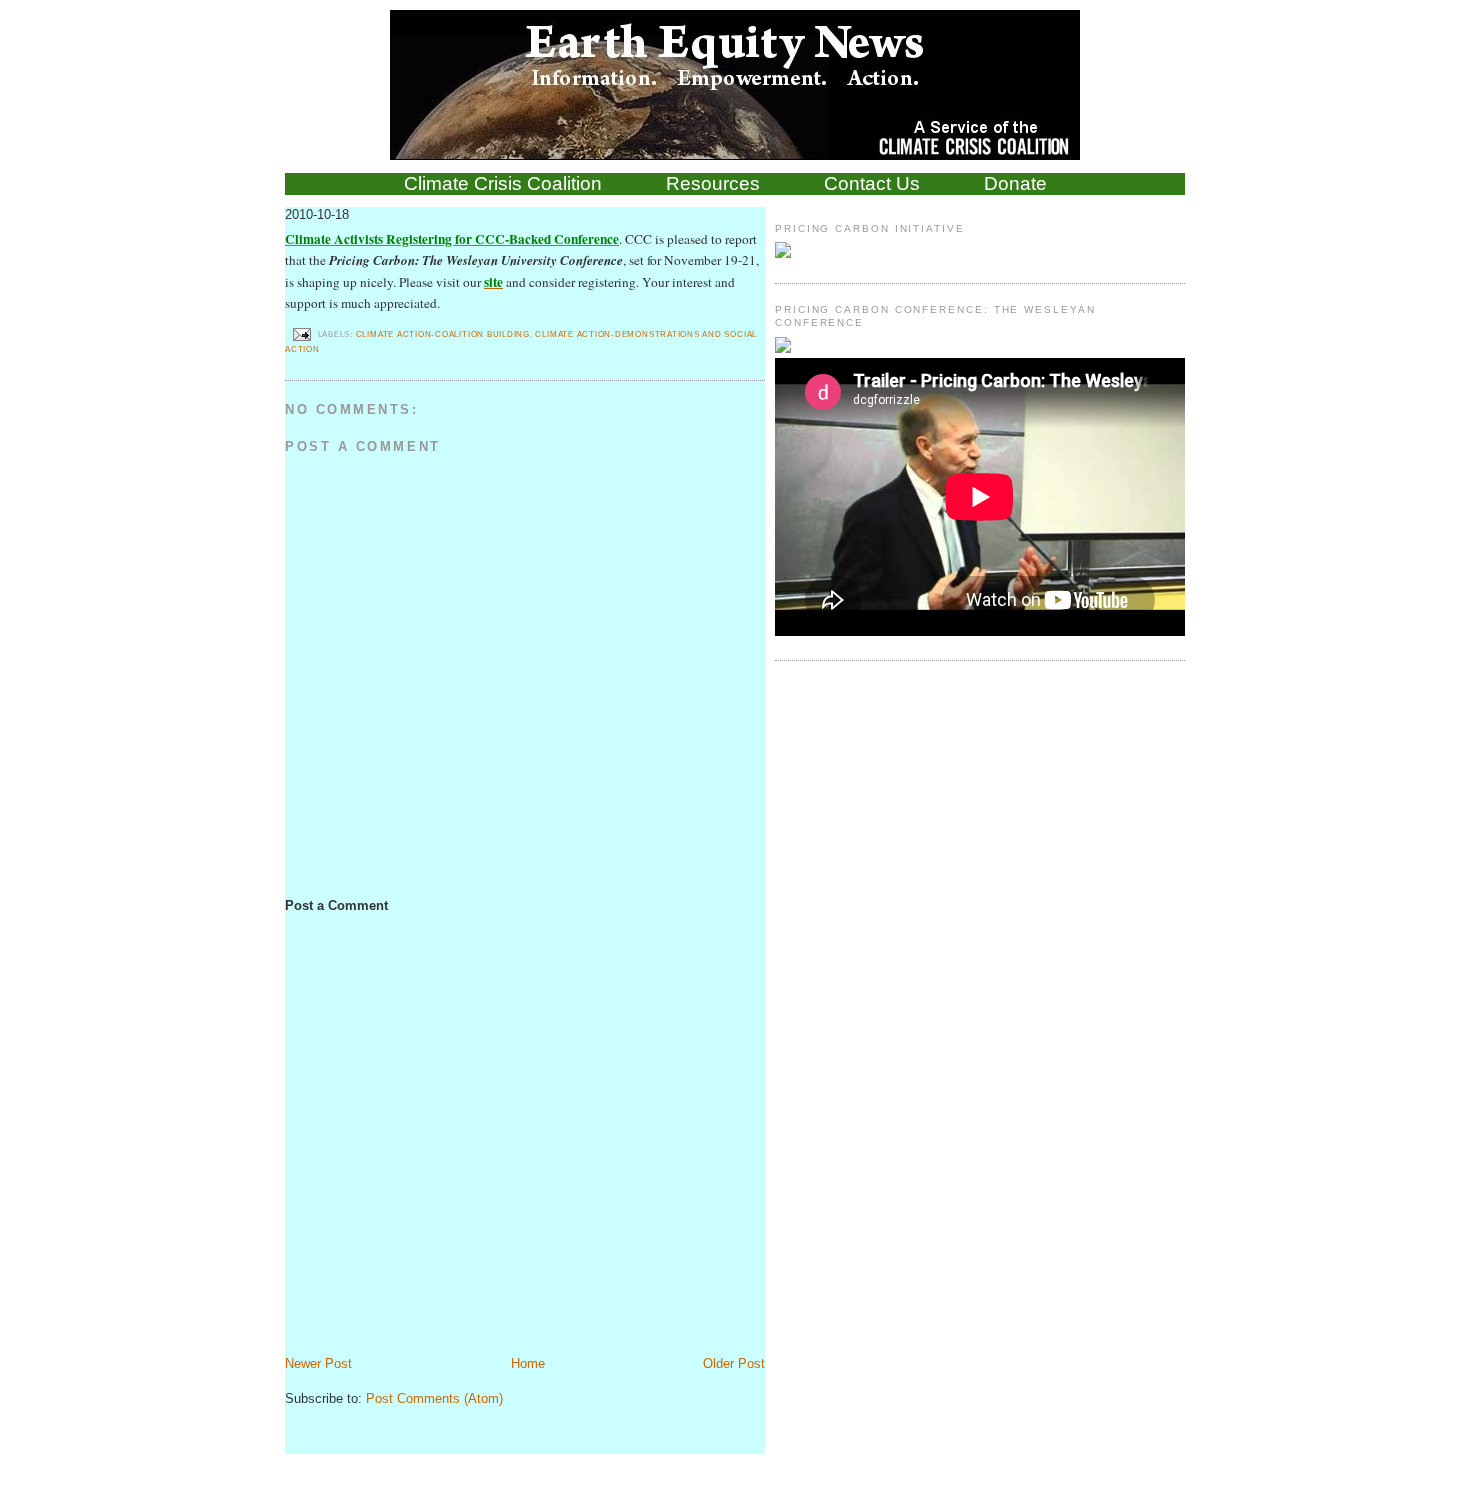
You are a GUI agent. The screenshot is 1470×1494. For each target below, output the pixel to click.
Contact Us (872, 183)
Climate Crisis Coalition (503, 183)
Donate (1015, 183)
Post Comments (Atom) (434, 1398)
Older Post (734, 1363)
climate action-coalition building (443, 333)
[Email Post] (301, 333)
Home (528, 1363)
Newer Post (318, 1363)
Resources (713, 183)
